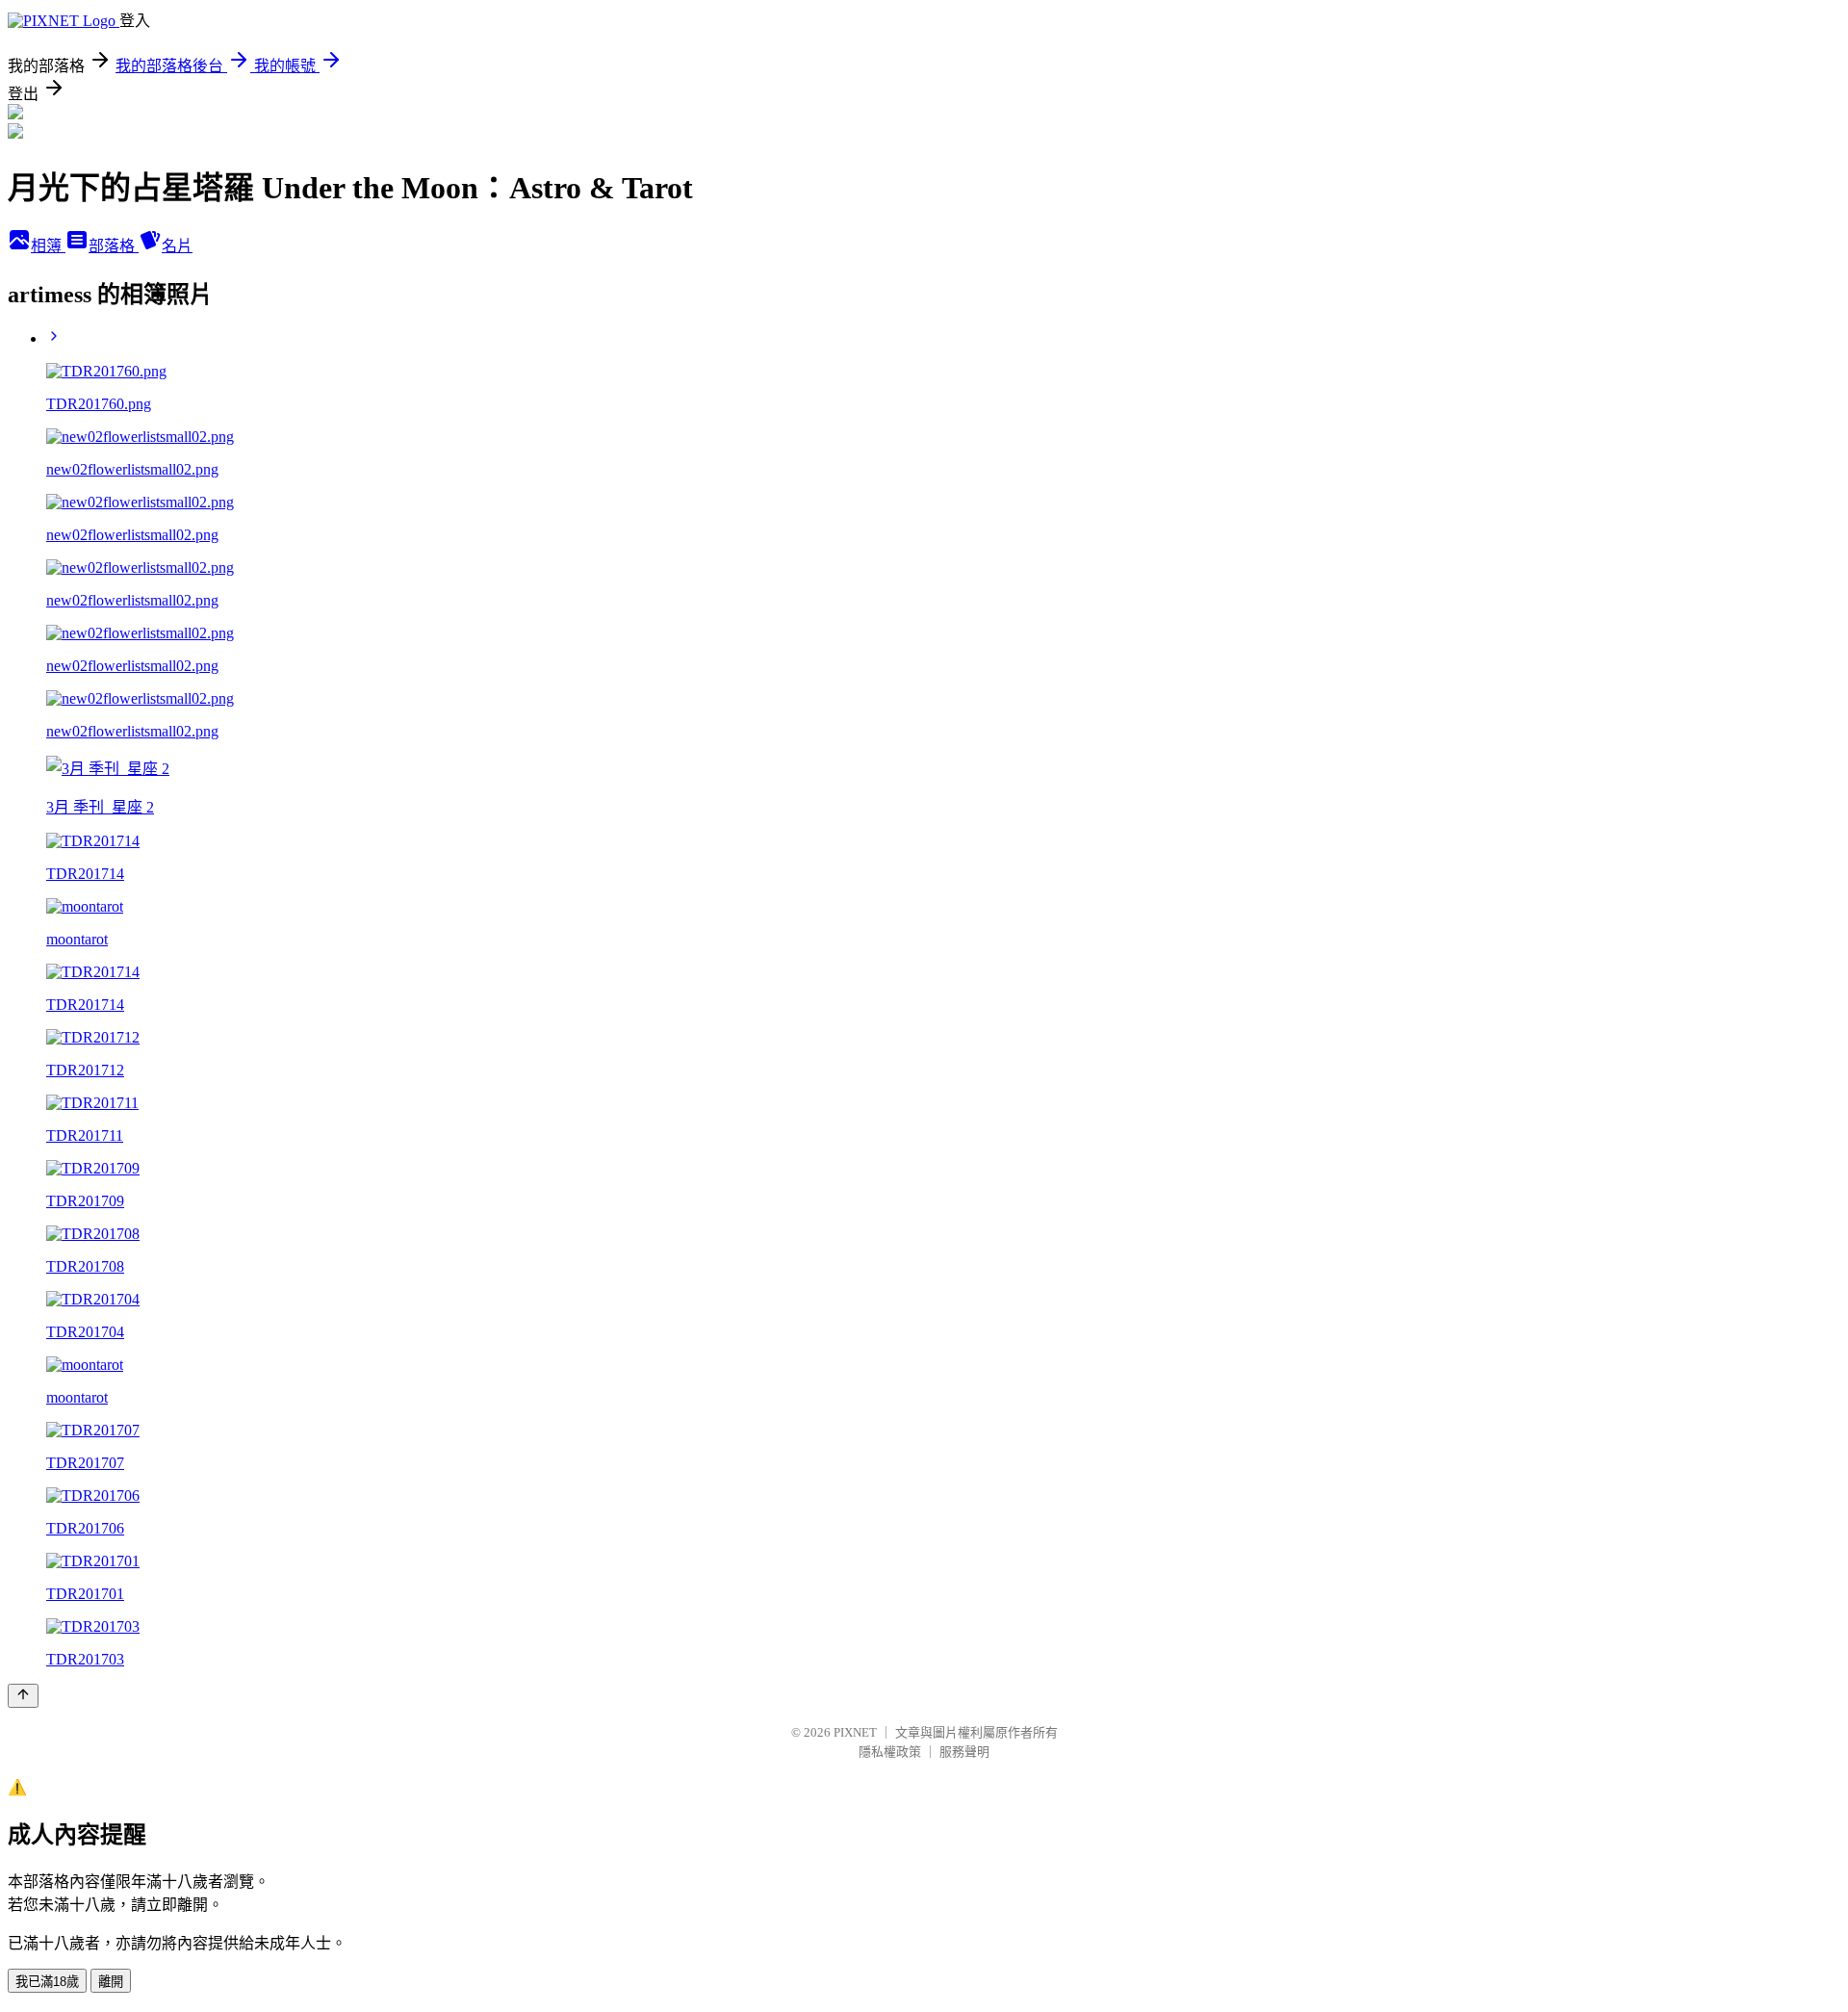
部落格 (114, 246)
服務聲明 (964, 1752)
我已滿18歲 (47, 1982)
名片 (177, 246)
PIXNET (855, 1732)
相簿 (48, 246)
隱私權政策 (890, 1752)
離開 (111, 1982)
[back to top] (23, 1696)
